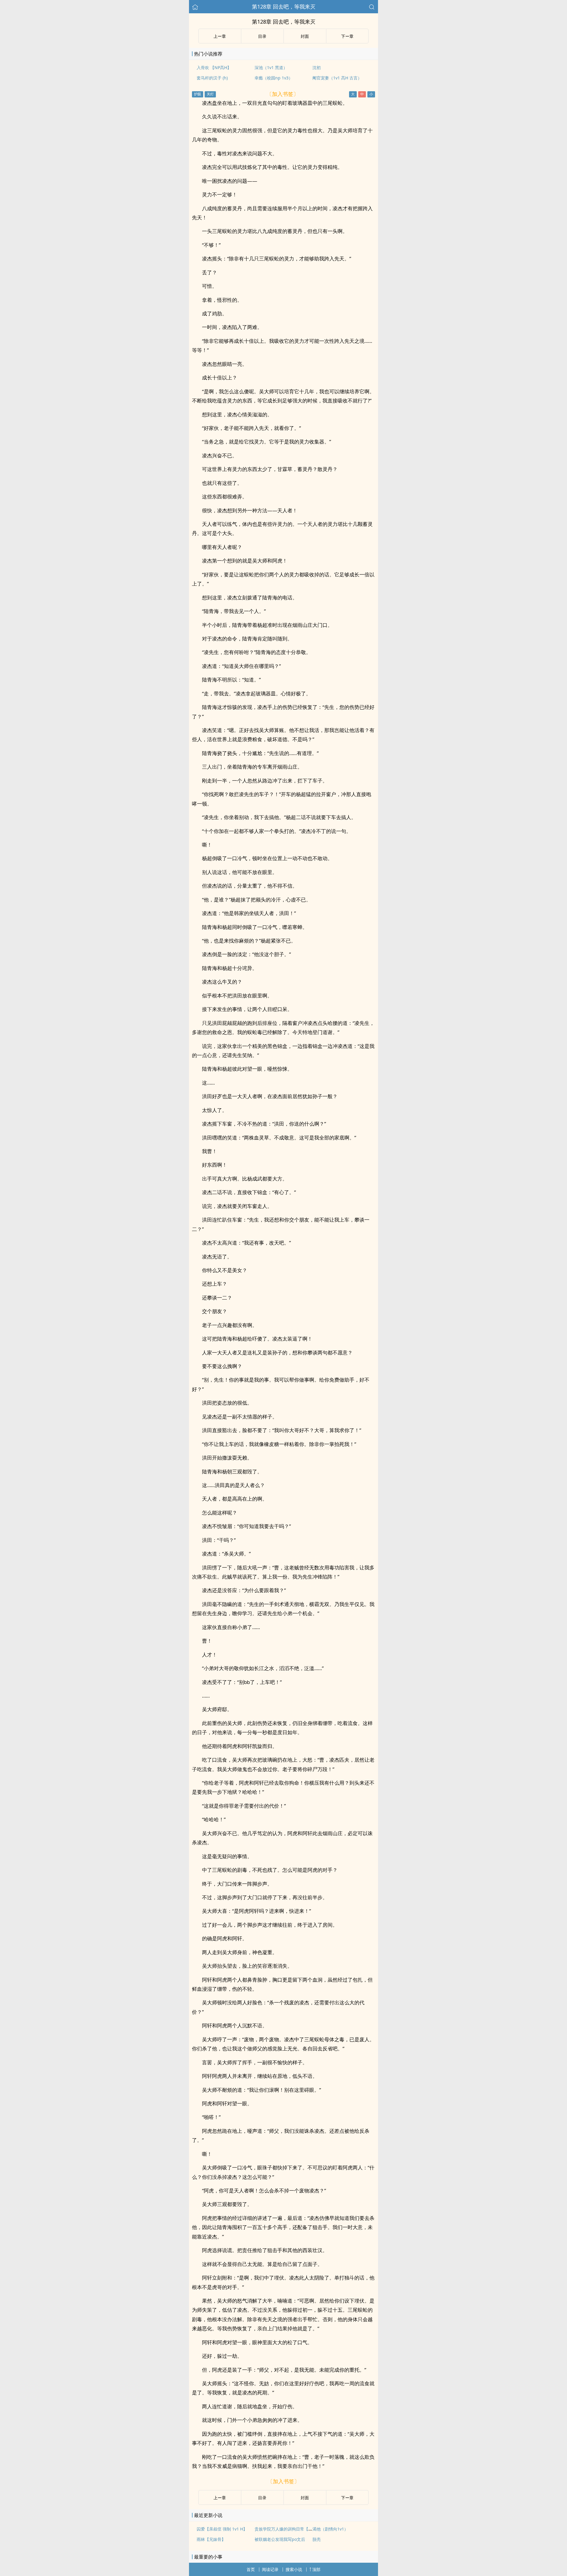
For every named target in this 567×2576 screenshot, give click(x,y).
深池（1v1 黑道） (271, 67)
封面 (305, 36)
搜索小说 (294, 2569)
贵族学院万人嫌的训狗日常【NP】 (286, 2529)
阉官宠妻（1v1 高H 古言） (337, 78)
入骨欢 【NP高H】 (214, 67)
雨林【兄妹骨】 (211, 2539)
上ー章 (220, 36)
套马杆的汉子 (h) (212, 78)
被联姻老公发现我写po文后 (280, 2539)
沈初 (317, 67)
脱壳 (317, 2539)
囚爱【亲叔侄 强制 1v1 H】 (222, 2529)
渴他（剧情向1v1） (330, 2529)
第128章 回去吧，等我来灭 (284, 6)
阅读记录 (270, 2569)
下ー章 (347, 36)
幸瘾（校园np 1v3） (274, 78)
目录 (262, 36)
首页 (251, 2569)
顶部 (316, 2569)
